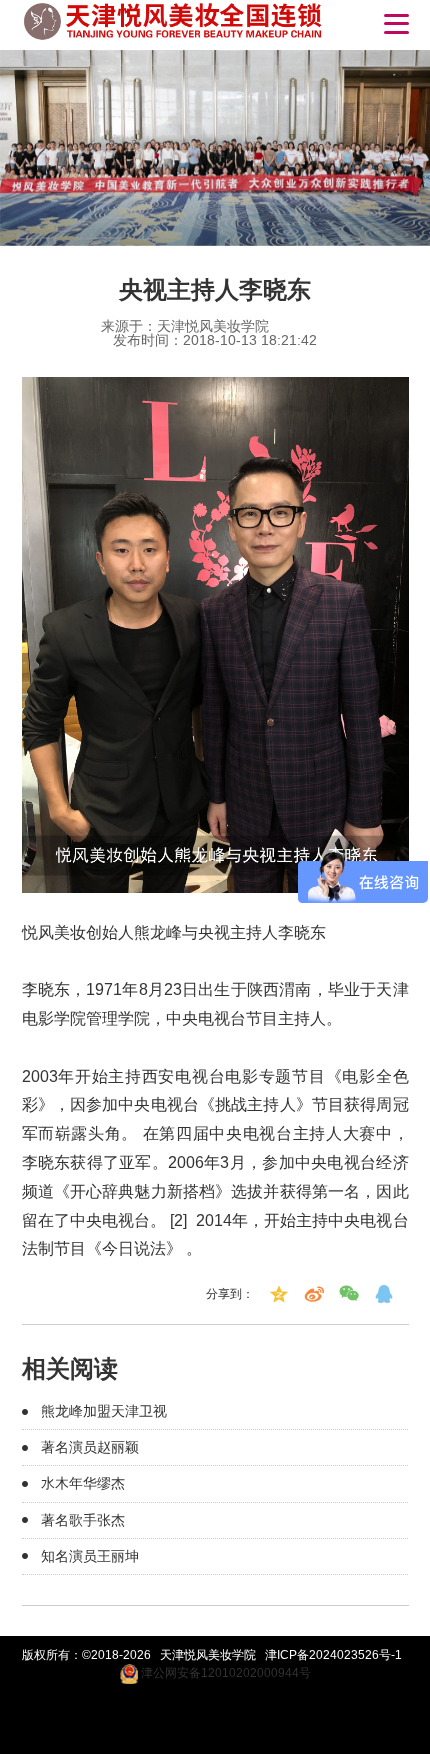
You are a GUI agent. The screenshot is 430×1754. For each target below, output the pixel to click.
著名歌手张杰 (83, 1520)
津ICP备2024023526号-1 (333, 1655)
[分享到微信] (349, 1294)
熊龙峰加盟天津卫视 (104, 1411)
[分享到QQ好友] (384, 1294)
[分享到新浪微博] (314, 1294)
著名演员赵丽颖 (90, 1447)
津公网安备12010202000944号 (224, 1673)
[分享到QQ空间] (279, 1294)
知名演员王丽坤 (90, 1556)
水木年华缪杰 (83, 1483)
